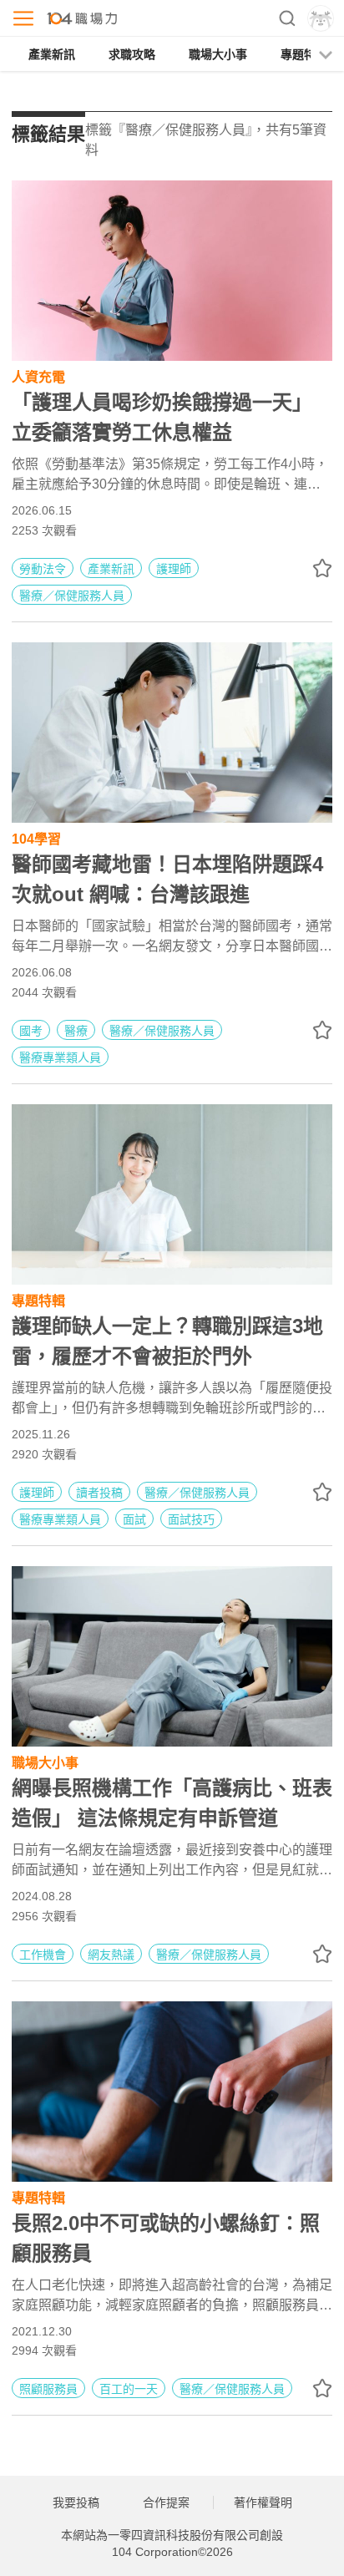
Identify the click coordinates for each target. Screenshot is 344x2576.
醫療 (76, 1031)
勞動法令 (43, 569)
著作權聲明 (263, 2502)
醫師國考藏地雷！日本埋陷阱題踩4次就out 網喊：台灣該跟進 (167, 879)
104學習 (36, 837)
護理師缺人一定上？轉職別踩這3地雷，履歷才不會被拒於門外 (167, 1341)
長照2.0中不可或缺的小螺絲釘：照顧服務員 (166, 2238)
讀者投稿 (99, 1493)
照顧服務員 (48, 2389)
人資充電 (38, 375)
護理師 (174, 569)
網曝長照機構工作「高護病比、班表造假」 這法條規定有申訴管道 (172, 1803)
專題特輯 (304, 54)
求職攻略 (132, 54)
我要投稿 (76, 2502)
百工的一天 (129, 2389)
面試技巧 (191, 1519)
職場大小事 (218, 54)
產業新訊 (52, 54)
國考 (31, 1031)
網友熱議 (111, 1955)
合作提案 (166, 2502)
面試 (134, 1519)
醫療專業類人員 (60, 1057)
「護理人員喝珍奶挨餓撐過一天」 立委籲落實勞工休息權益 (162, 417)
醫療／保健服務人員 (72, 596)
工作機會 (43, 1955)
